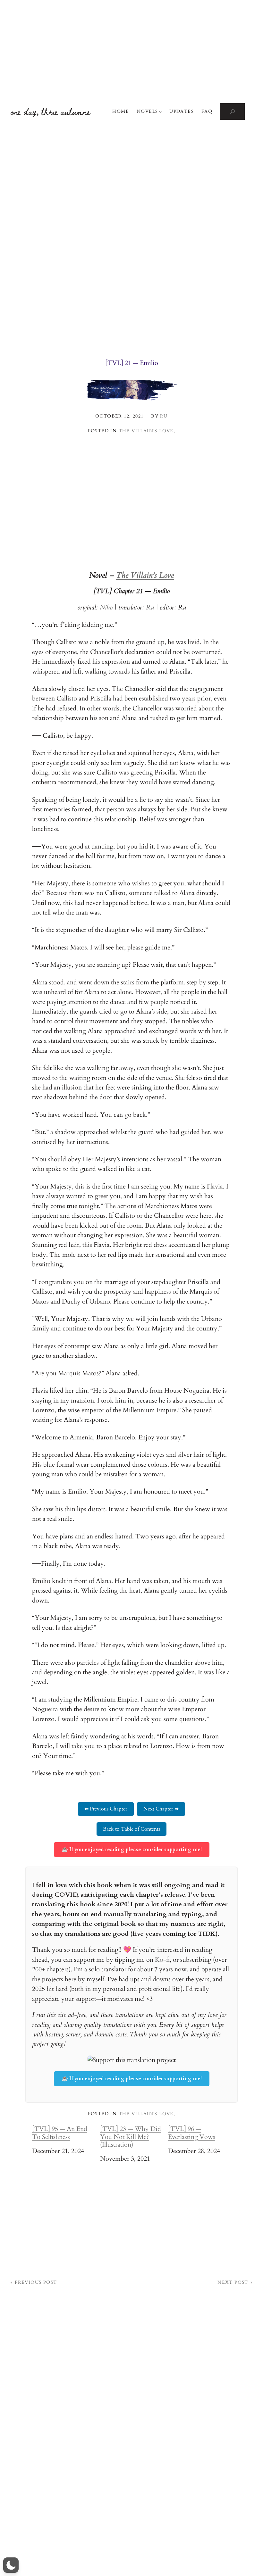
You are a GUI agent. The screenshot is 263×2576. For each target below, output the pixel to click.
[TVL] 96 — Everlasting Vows (192, 2133)
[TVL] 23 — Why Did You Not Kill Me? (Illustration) (131, 2137)
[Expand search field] (232, 112)
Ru (150, 607)
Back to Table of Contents (131, 1829)
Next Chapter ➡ (161, 1809)
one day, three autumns (51, 111)
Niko (106, 607)
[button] (11, 2565)
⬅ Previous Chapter (106, 1809)
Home (121, 111)
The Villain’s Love (146, 431)
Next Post (233, 2282)
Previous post (36, 2282)
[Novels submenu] (160, 112)
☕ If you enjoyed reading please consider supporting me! (132, 1850)
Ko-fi (162, 1960)
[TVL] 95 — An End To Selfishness (60, 2133)
